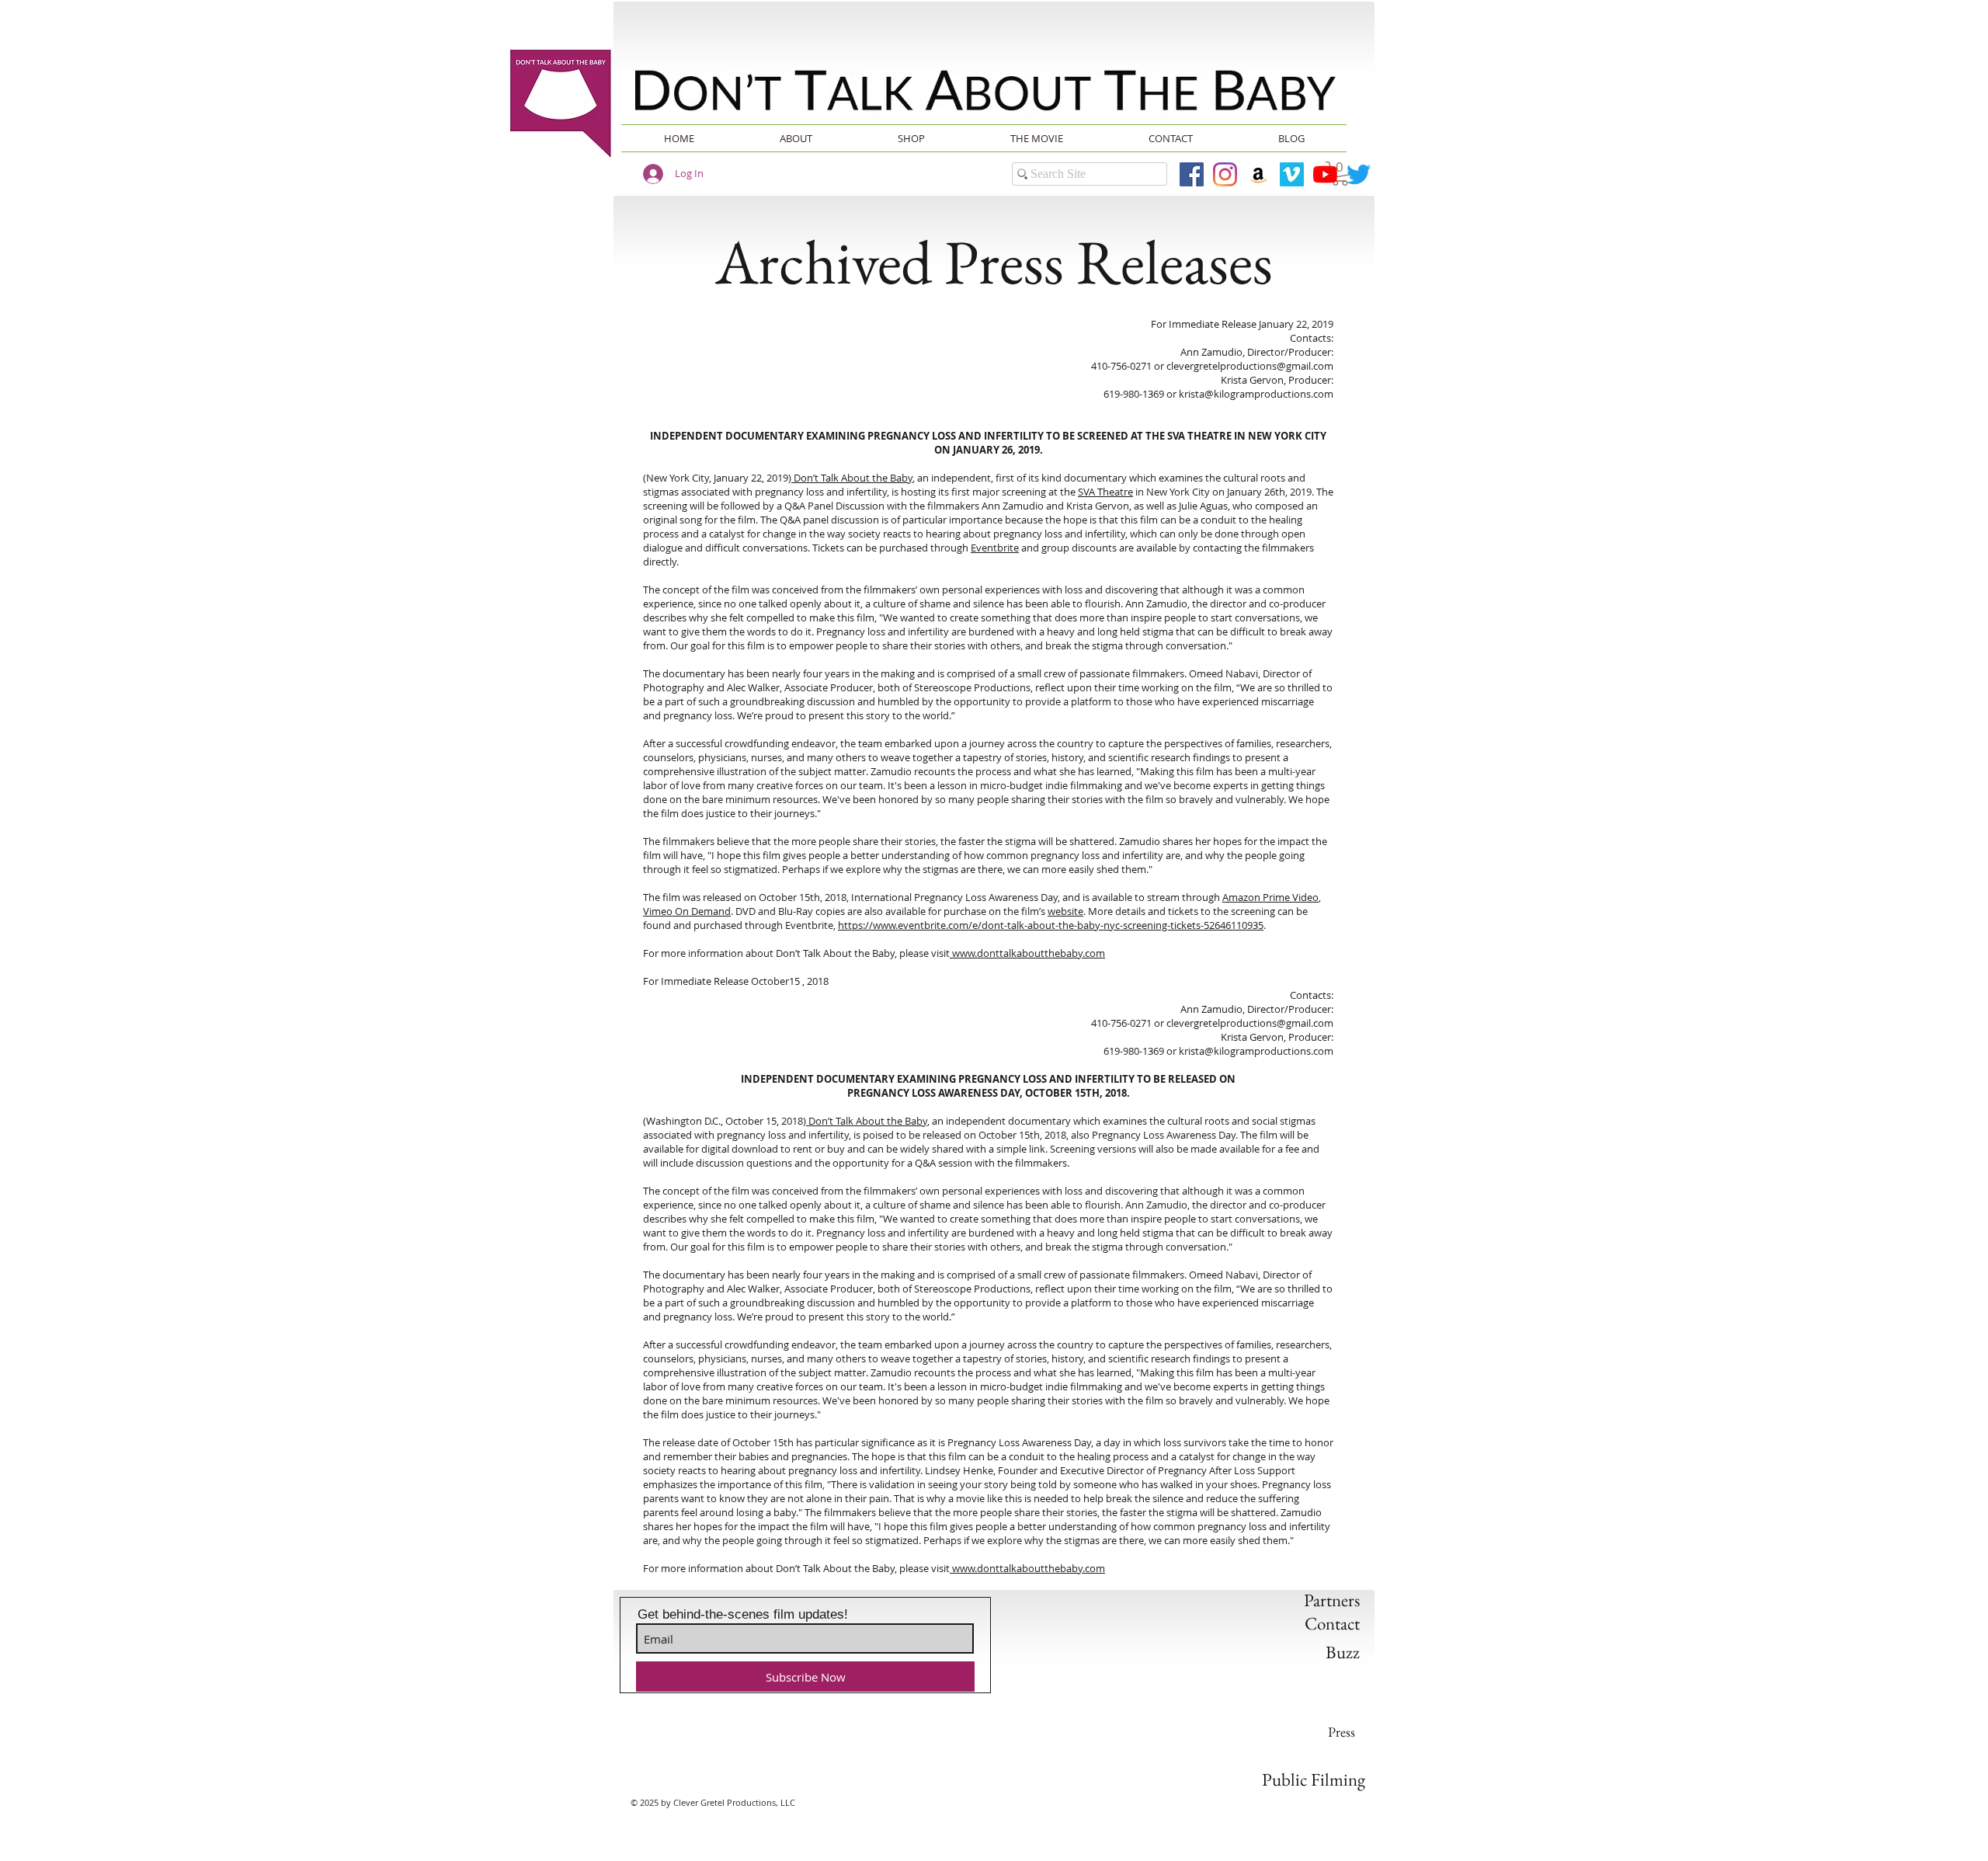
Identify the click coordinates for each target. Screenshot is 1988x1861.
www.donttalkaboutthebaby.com (1027, 953)
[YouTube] (1325, 174)
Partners (1332, 1600)
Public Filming (1314, 1779)
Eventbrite (995, 548)
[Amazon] (1258, 174)
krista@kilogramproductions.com (1256, 394)
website (1065, 911)
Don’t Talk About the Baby (852, 478)
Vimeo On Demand (687, 911)
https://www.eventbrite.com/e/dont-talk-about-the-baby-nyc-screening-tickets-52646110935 (1051, 925)
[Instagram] (1225, 174)
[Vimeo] (1292, 174)
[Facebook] (1192, 174)
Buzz (1343, 1652)
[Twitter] (1359, 174)
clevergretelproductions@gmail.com (1250, 366)
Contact (1332, 1623)
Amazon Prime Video (1270, 897)
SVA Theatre (1105, 492)
